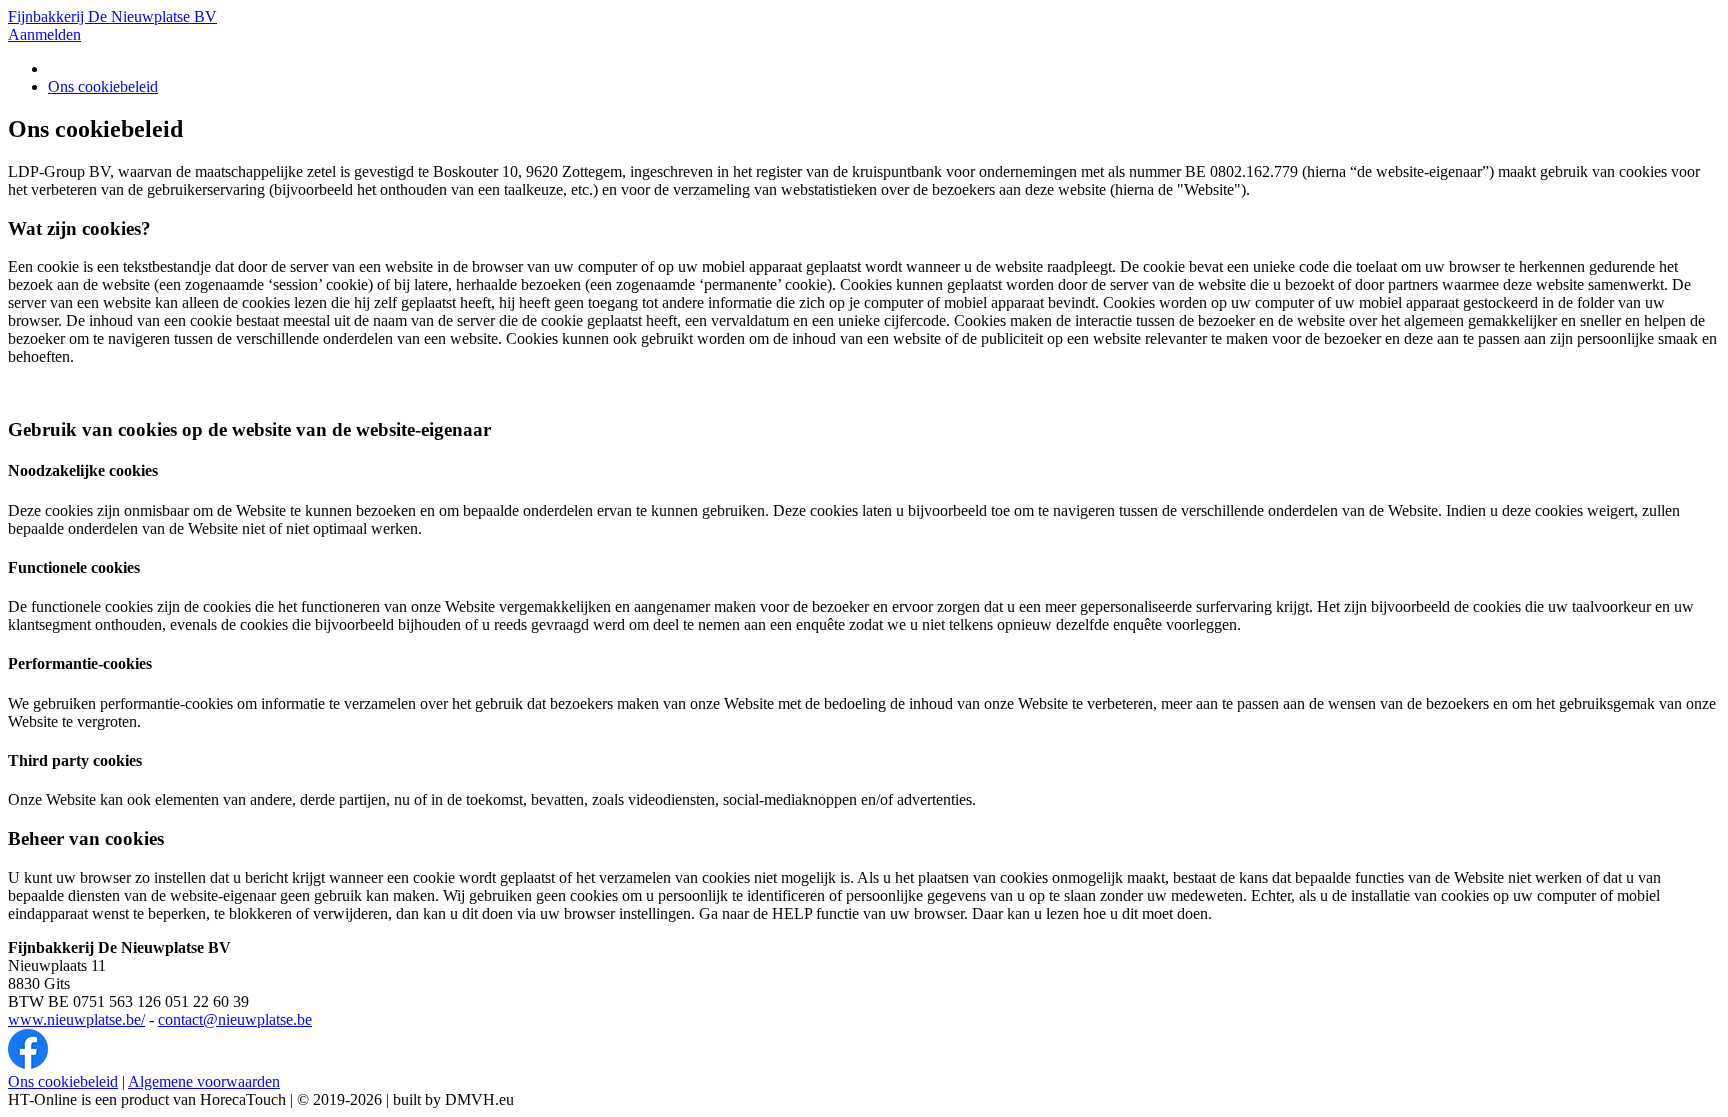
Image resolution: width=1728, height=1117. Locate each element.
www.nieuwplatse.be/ (76, 1019)
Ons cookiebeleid (103, 86)
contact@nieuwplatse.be (235, 1019)
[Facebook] (28, 1063)
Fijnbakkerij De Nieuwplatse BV (112, 16)
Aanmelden (44, 34)
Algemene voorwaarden (204, 1081)
